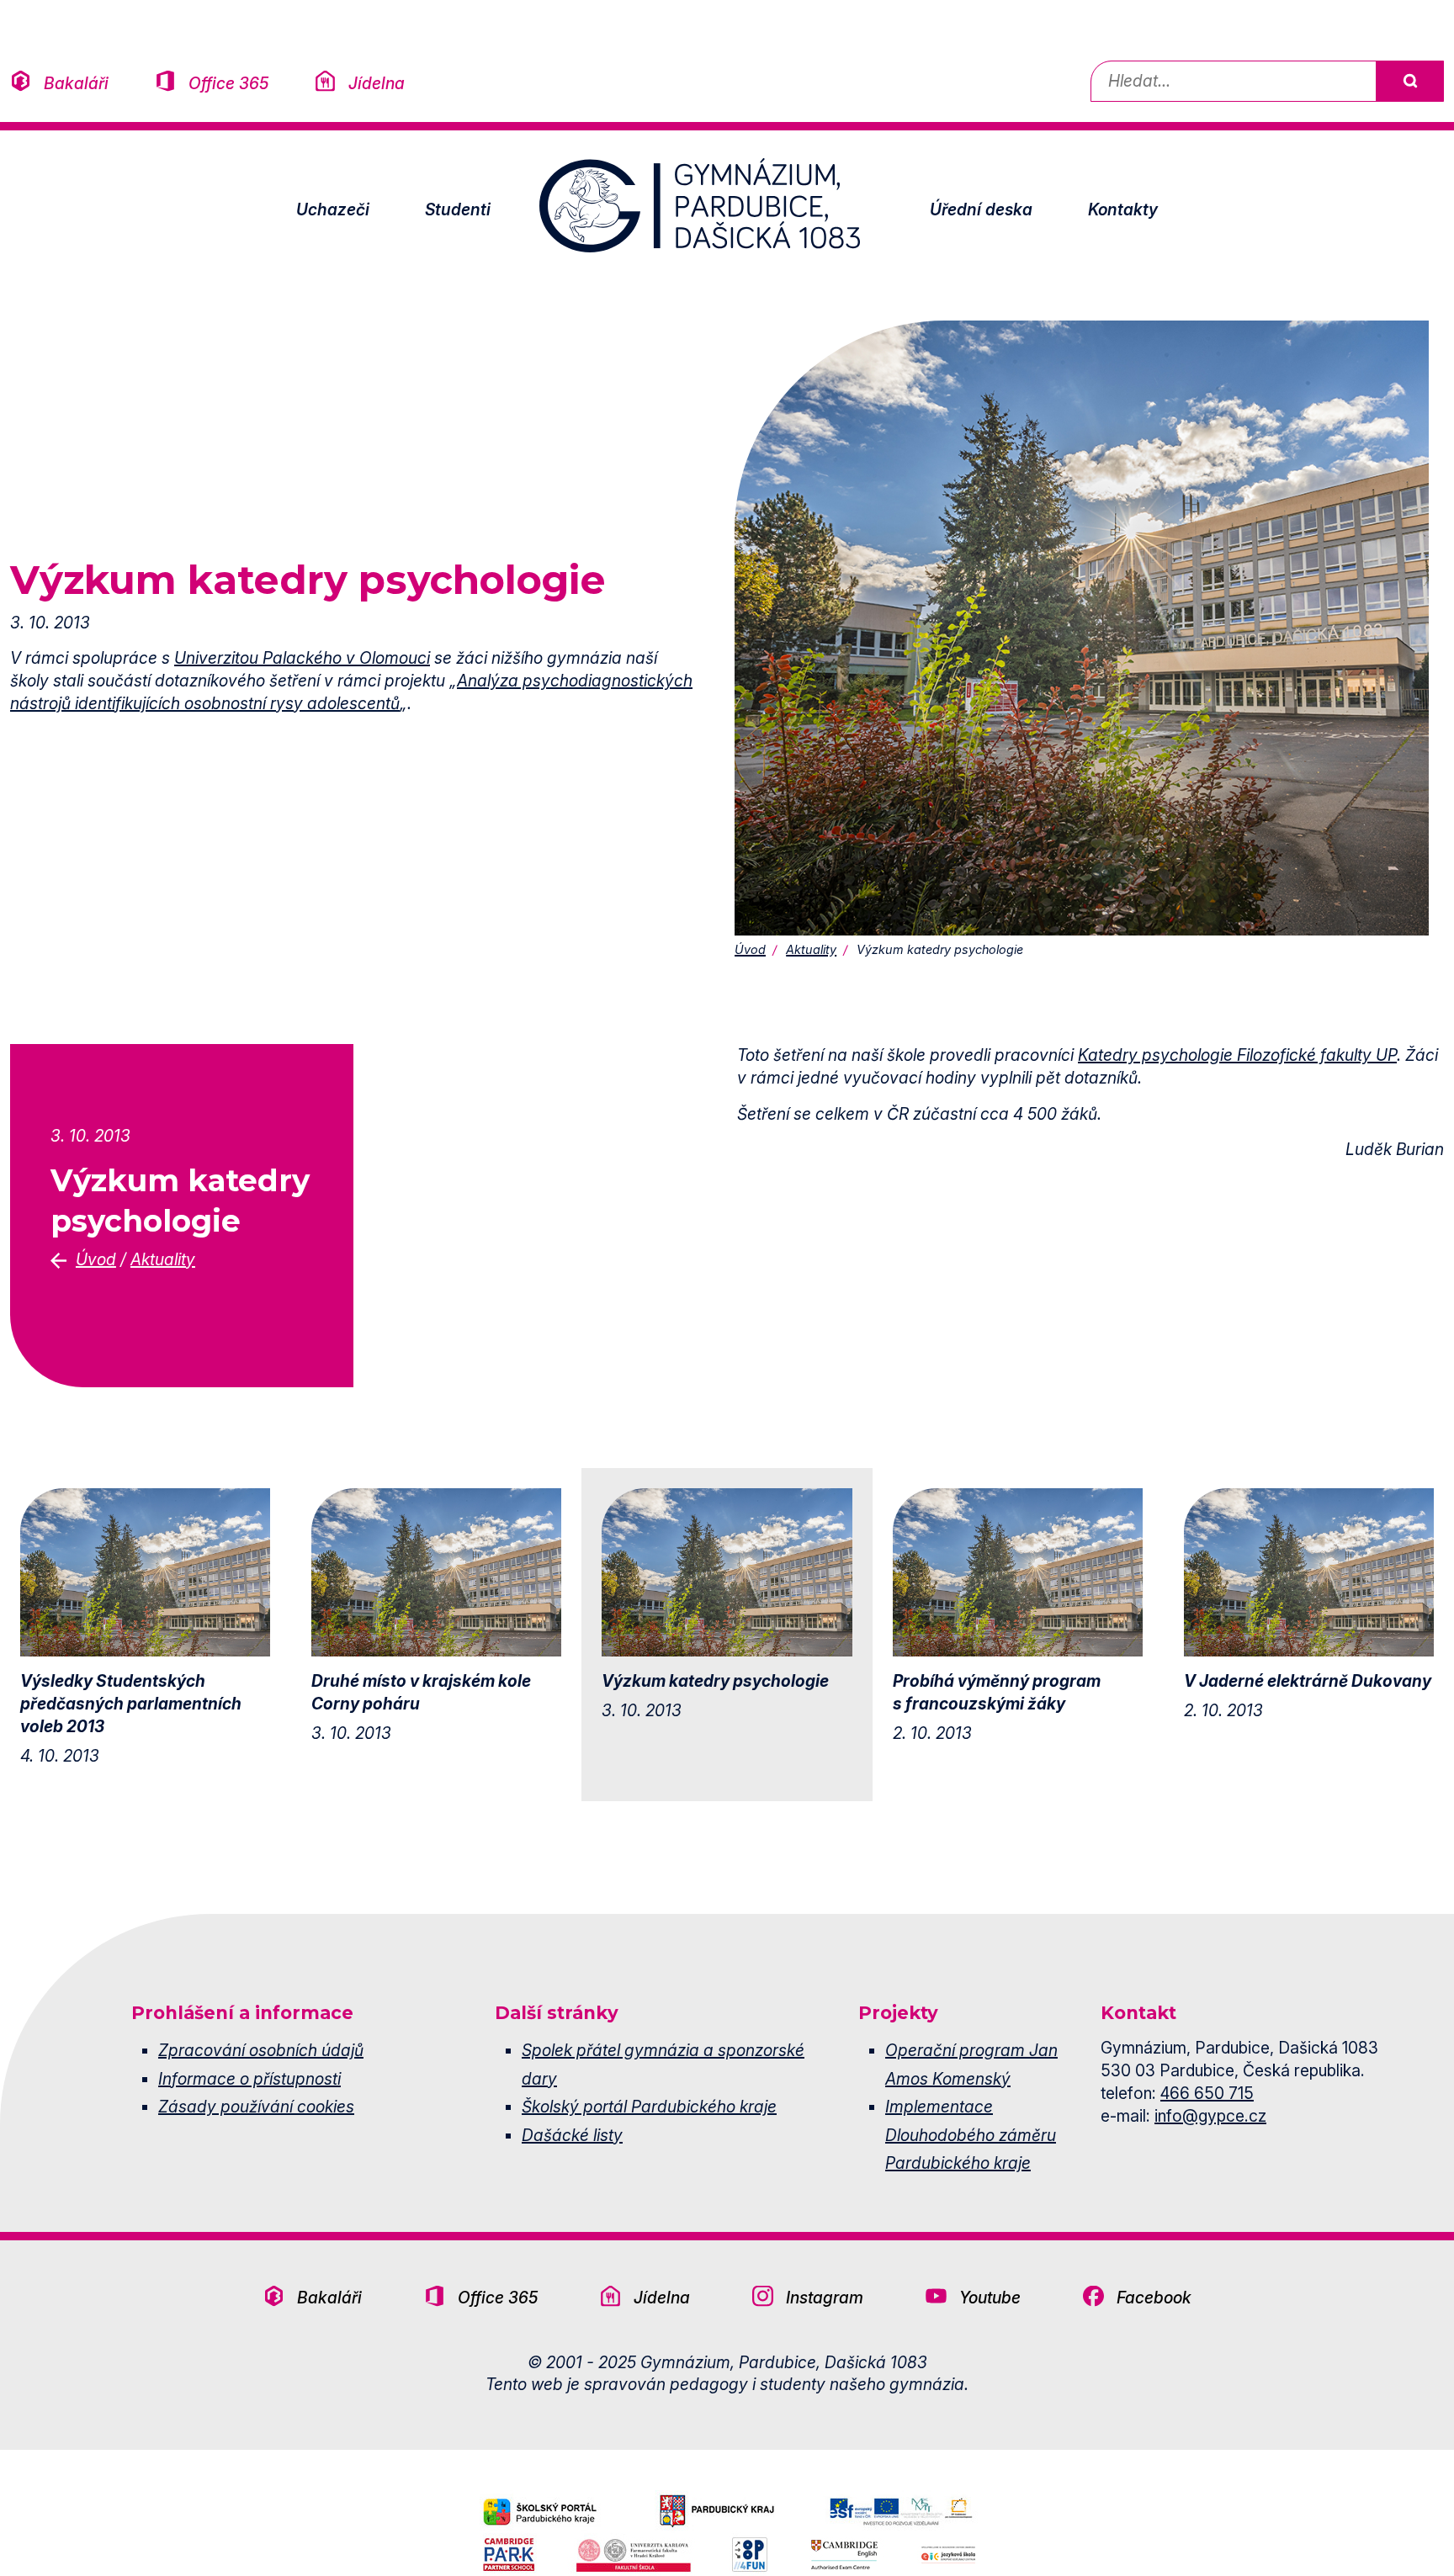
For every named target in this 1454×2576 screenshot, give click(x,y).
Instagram (825, 2298)
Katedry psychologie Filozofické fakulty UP (1237, 1055)
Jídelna (377, 83)
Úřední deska (981, 209)
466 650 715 (1207, 2093)
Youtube (990, 2298)
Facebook (1154, 2298)
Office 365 (228, 83)
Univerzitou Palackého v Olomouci (302, 658)
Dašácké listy (572, 2135)
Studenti (458, 209)
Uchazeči (333, 209)
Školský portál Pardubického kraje (649, 2107)
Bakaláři (76, 83)
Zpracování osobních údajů (261, 2050)
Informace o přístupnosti (249, 2079)
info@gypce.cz (1210, 2116)
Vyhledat (1409, 81)
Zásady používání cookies (256, 2107)
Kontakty (1123, 209)
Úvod (750, 949)
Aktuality (811, 949)
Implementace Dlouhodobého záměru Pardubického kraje (971, 2135)
